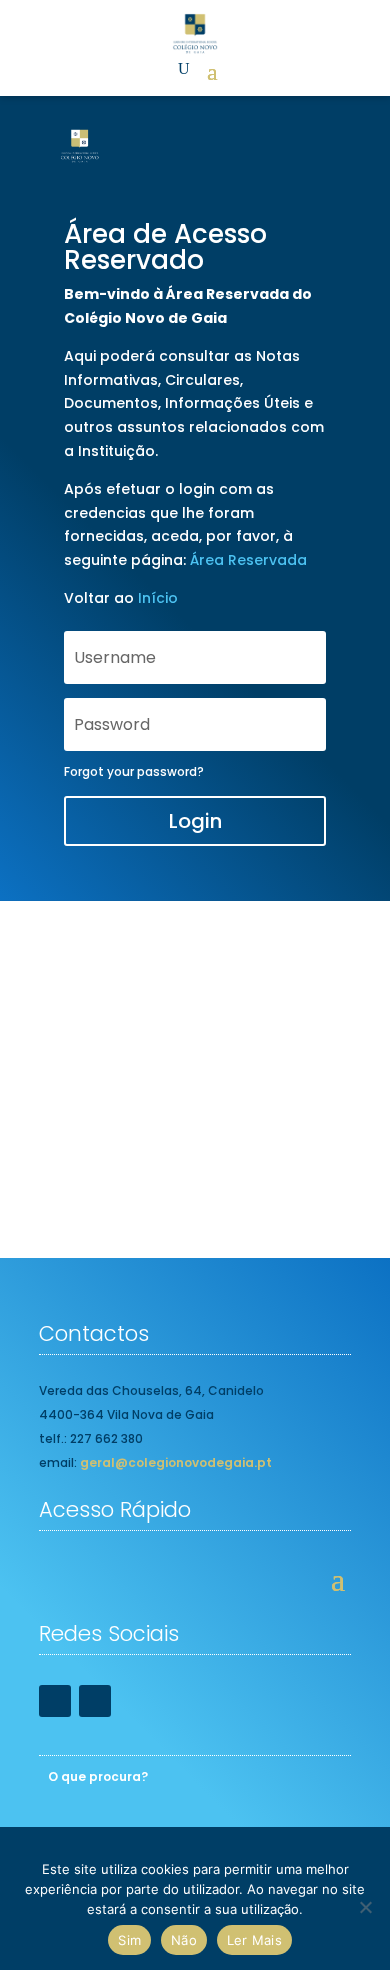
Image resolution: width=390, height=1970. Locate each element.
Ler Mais (254, 1940)
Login (195, 821)
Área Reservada (248, 560)
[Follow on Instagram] (95, 1701)
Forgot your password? (134, 771)
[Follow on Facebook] (55, 1701)
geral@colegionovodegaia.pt (176, 1462)
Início (158, 598)
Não (184, 1940)
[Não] (365, 1907)
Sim (129, 1940)
